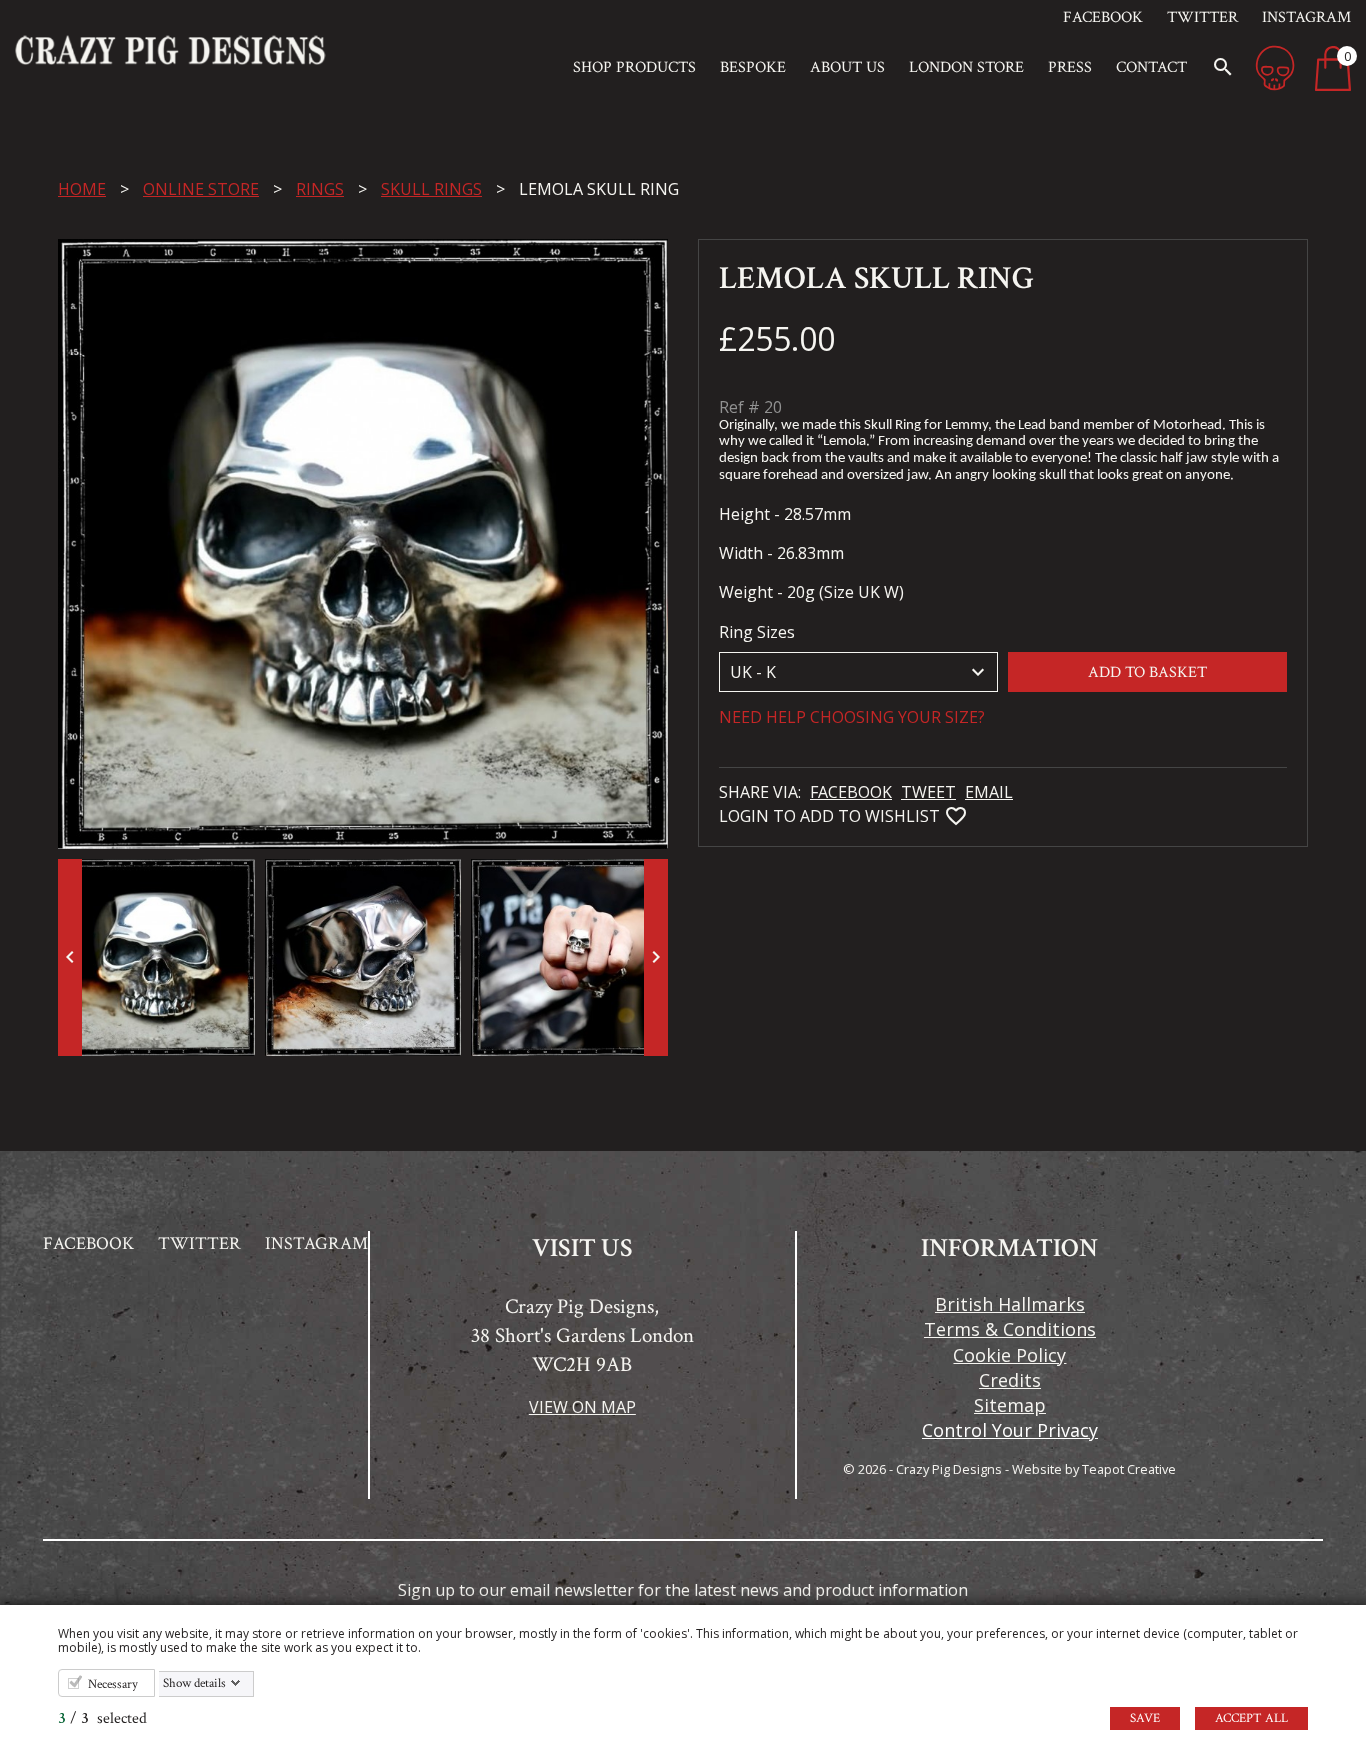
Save (1145, 1718)
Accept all (1251, 1718)
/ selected (102, 1718)
